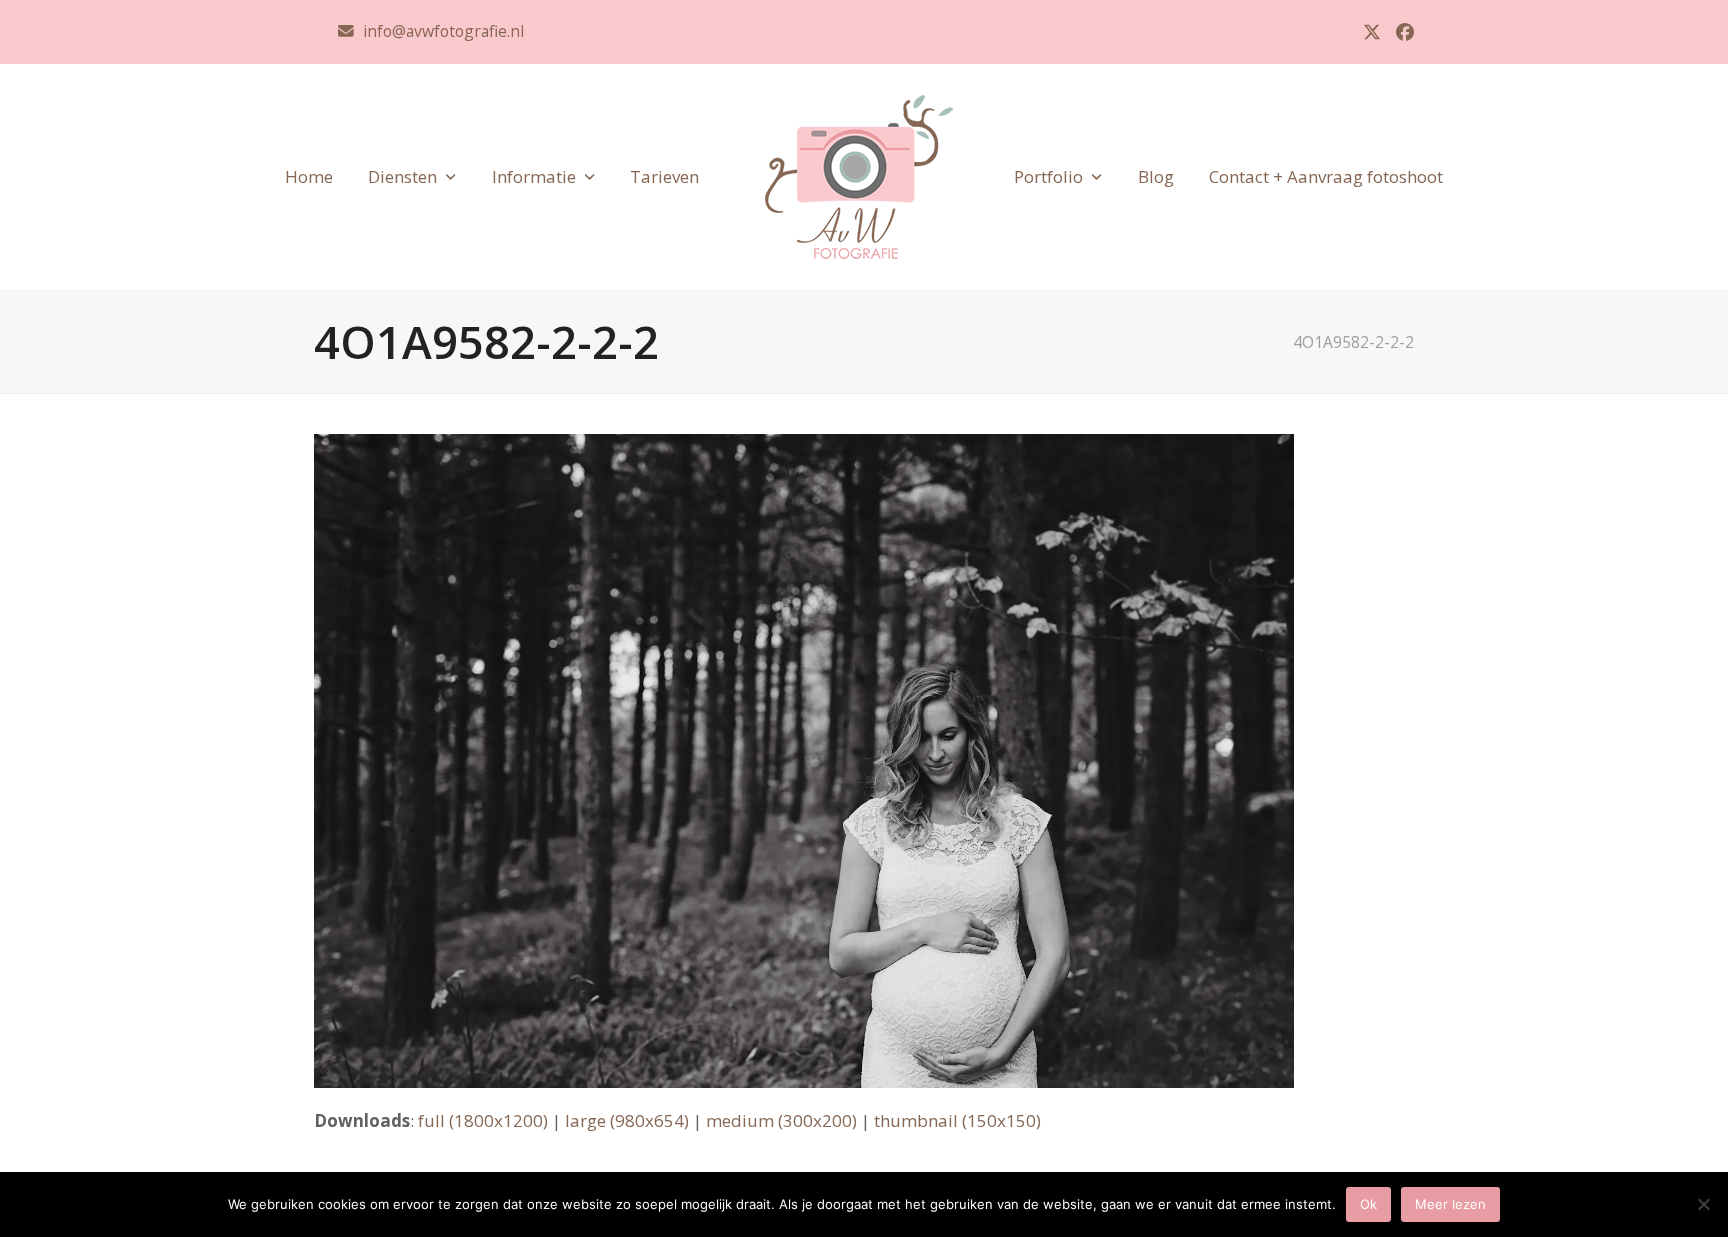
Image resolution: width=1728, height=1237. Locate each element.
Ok (1368, 1204)
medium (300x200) (781, 1120)
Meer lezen (1450, 1204)
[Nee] (1703, 1204)
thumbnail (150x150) (957, 1120)
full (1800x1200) (483, 1120)
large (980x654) (627, 1120)
